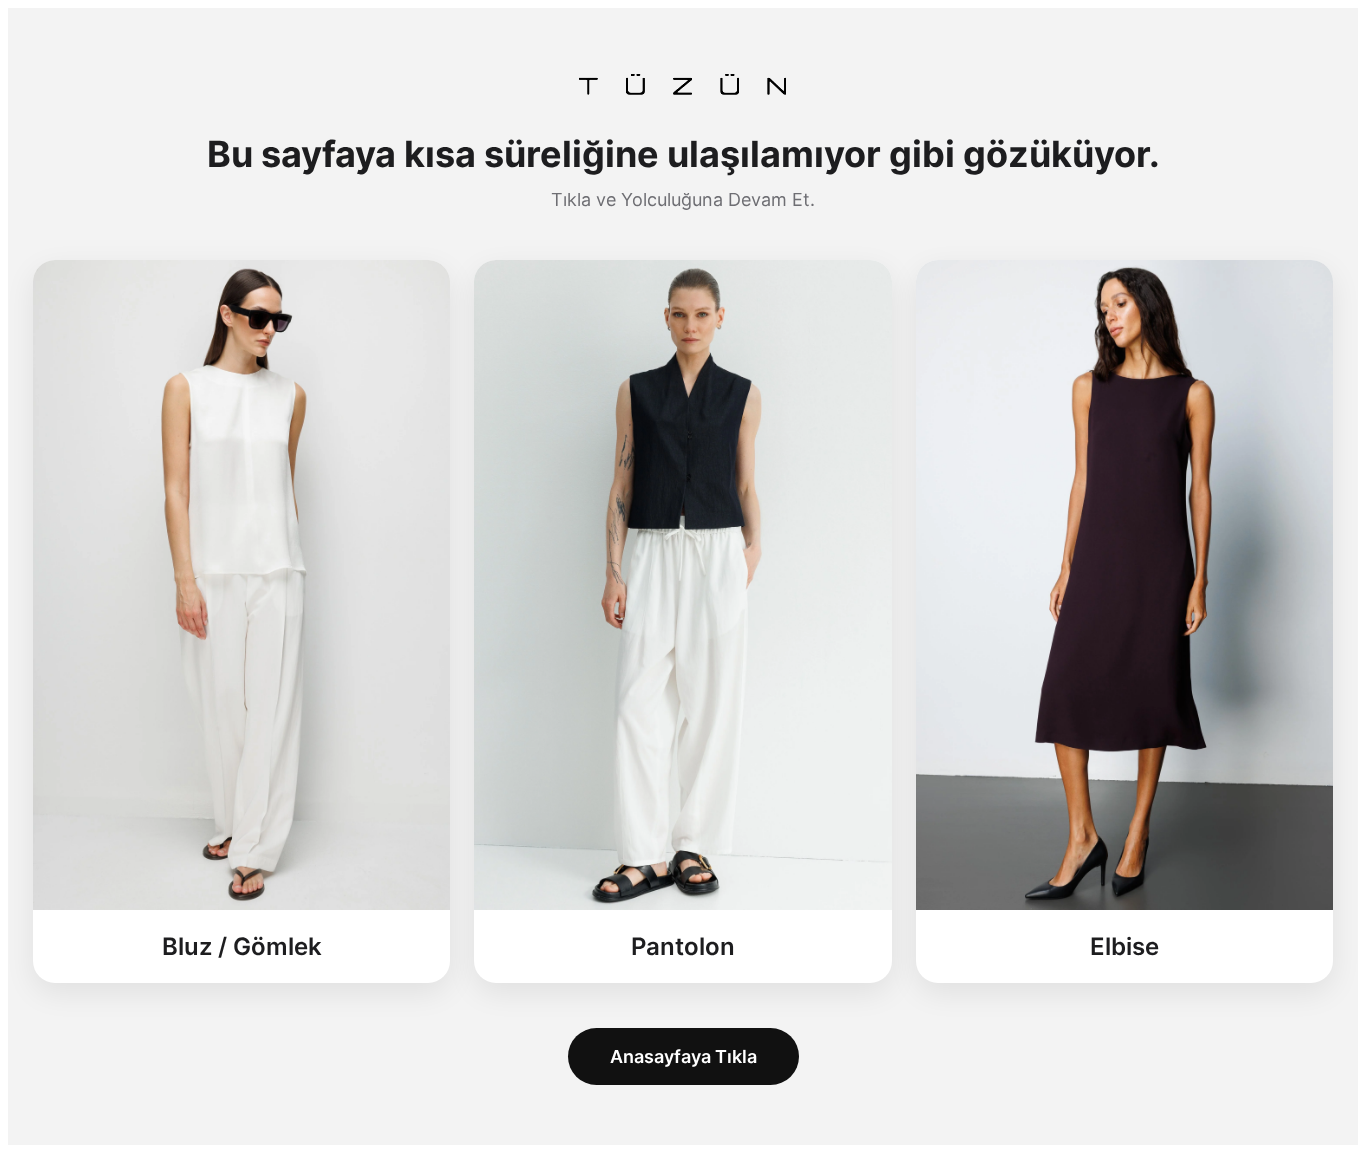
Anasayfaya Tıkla (683, 1056)
